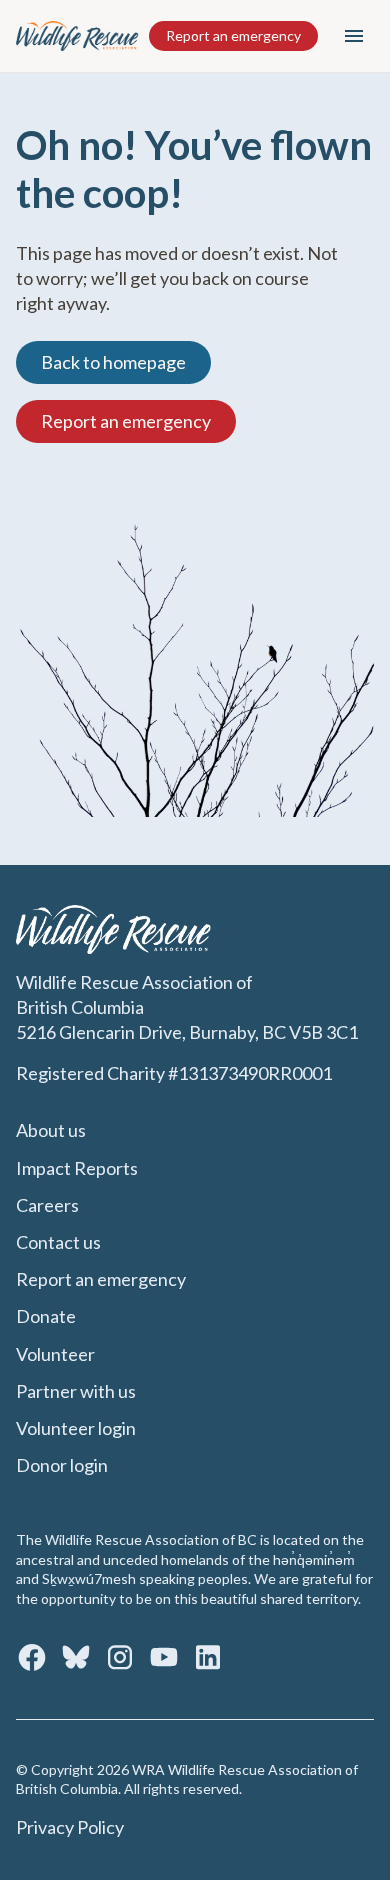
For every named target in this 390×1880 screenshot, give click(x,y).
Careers (47, 1205)
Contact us (58, 1242)
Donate (46, 1316)
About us (51, 1130)
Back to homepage (113, 362)
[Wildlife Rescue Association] (78, 36)
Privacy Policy (70, 1827)
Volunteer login (76, 1428)
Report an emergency (233, 35)
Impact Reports (77, 1168)
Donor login (62, 1465)
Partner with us (76, 1391)
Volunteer (55, 1354)
